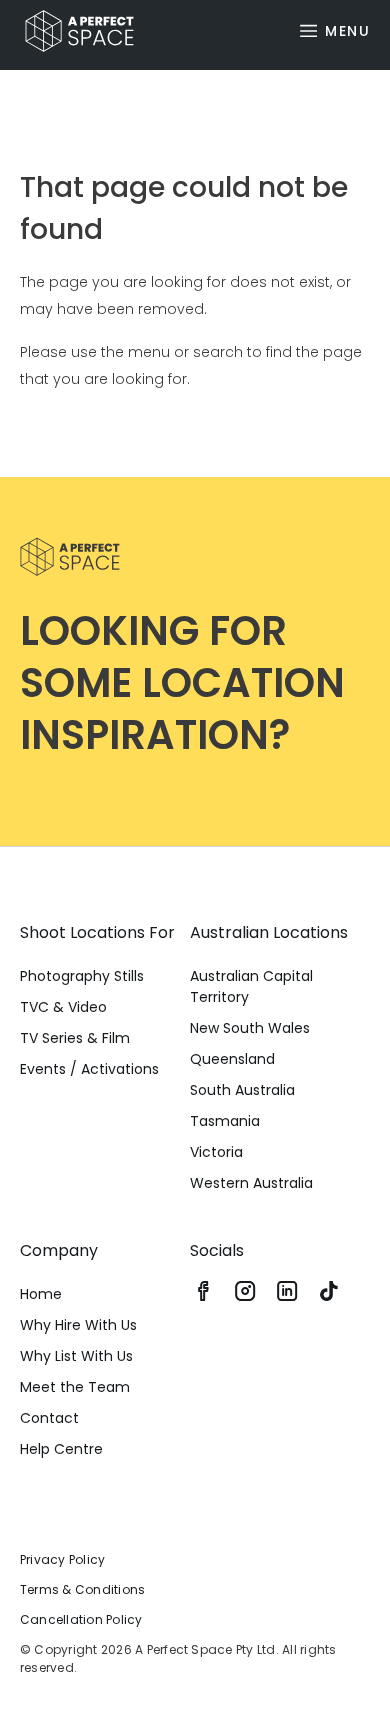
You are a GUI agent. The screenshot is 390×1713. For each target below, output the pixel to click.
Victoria (216, 1152)
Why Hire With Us (78, 1325)
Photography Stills (82, 976)
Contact (49, 1418)
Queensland (232, 1059)
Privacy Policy (62, 1559)
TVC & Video (63, 1007)
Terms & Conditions (82, 1589)
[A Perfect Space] (72, 31)
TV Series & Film (75, 1038)
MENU (347, 31)
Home (41, 1294)
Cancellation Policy (81, 1619)
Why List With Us (76, 1356)
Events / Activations (89, 1069)
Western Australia (251, 1183)
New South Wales (250, 1028)
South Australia (242, 1090)
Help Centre (61, 1449)
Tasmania (225, 1121)
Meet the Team (75, 1387)
